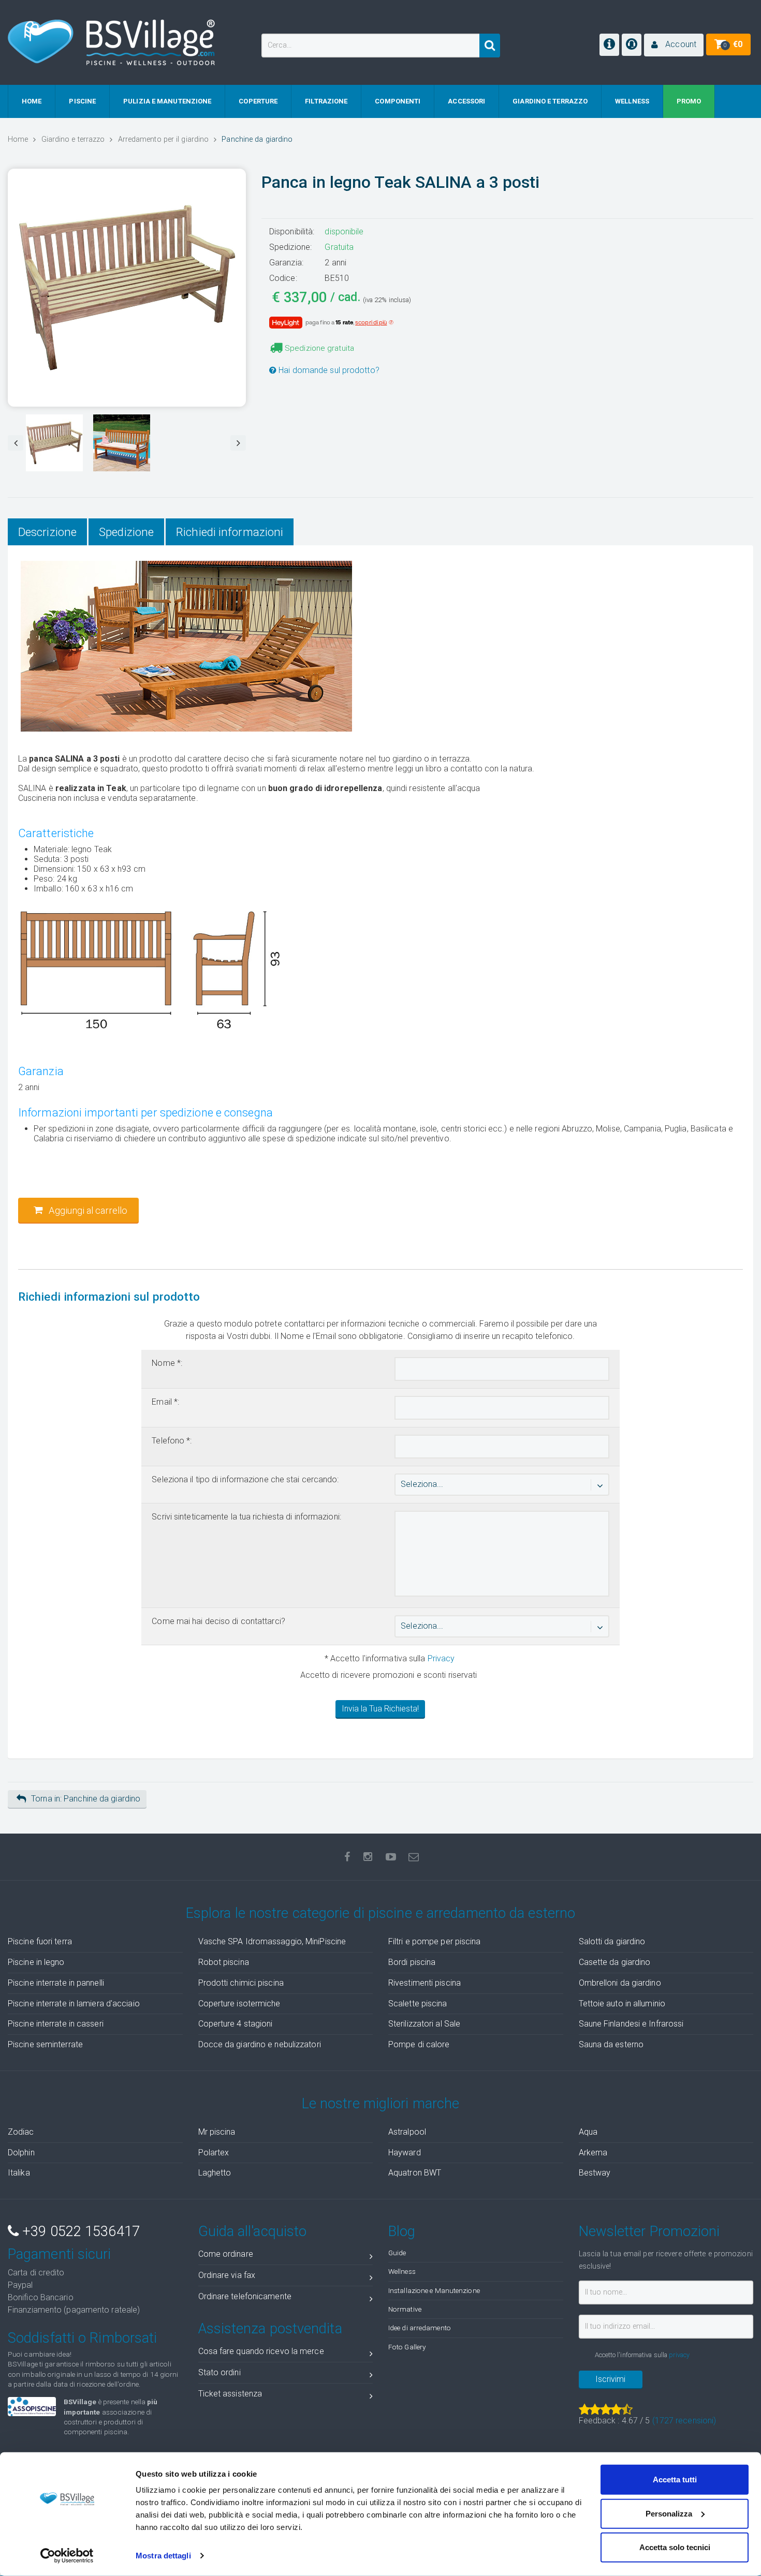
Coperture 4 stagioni (236, 2024)
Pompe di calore (419, 2044)
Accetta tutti (675, 2480)
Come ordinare (226, 2254)
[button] (674, 45)
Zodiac (21, 2132)
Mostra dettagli (163, 2556)
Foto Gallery (407, 2347)
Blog (402, 2231)
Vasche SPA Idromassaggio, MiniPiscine (272, 1941)
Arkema (593, 2153)
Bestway (595, 2173)
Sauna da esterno (611, 2044)
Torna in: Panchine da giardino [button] (86, 1799)
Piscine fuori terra (40, 1941)
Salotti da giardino (612, 1941)
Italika (19, 2173)
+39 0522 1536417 (79, 2231)
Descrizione (47, 532)
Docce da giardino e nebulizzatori (260, 2044)
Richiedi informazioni (230, 532)
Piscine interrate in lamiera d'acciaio (74, 2004)
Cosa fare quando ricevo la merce (261, 2351)
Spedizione (126, 532)
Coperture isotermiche (239, 2004)
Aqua (588, 2132)
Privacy (441, 1658)
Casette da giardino (615, 1962)
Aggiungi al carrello (87, 1210)
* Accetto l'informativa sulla (389, 1658)
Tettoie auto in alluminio (622, 2004)
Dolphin (21, 2153)
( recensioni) (684, 2421)
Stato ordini (219, 2372)
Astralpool (407, 2132)
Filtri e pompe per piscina (435, 1941)
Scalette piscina (418, 2004)
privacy (679, 2355)
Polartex (214, 2153)
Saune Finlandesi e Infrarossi (631, 2024)
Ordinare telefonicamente (245, 2296)
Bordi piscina (412, 1962)
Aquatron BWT (415, 2173)
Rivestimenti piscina (425, 1983)
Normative (405, 2309)
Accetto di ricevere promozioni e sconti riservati (389, 1675)
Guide (397, 2253)
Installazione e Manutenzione (434, 2290)
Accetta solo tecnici (675, 2547)
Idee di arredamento (420, 2328)
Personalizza (669, 2513)
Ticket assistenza (230, 2394)
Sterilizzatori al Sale (424, 2024)
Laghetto (215, 2173)
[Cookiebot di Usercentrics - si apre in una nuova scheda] (67, 2556)
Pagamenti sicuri (60, 2254)
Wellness (402, 2271)
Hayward (405, 2153)
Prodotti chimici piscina (241, 1983)
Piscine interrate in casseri (56, 2024)
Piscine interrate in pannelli (56, 1983)
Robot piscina (224, 1962)
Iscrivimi (610, 2379)
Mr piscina (217, 2132)
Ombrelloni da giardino (620, 1983)
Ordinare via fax (227, 2275)
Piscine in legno (36, 1962)
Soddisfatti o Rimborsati (82, 2338)
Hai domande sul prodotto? (328, 370)
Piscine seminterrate (45, 2044)
